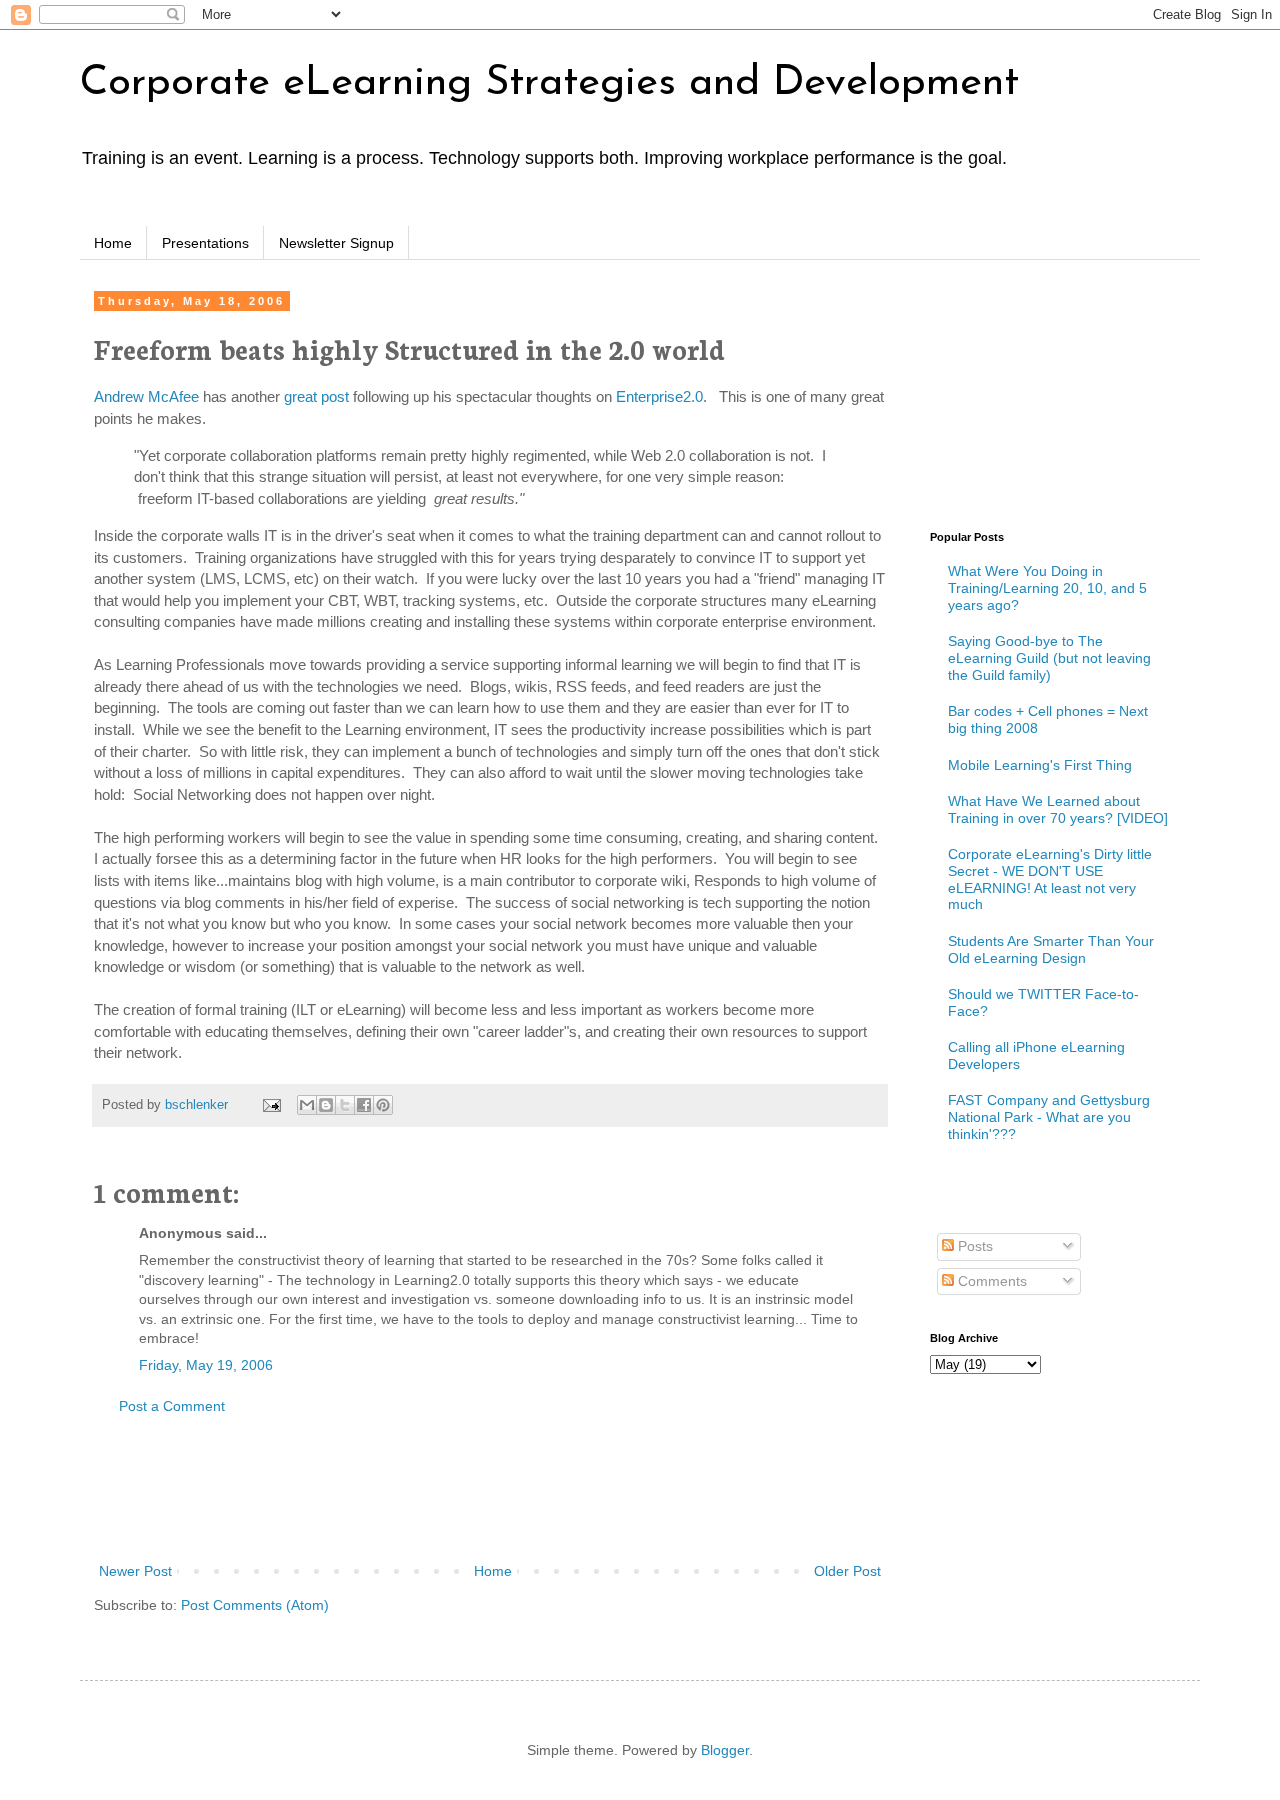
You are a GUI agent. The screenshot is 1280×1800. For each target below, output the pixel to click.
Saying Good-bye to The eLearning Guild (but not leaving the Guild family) (1049, 658)
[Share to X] (345, 1105)
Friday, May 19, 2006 (206, 1365)
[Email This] (307, 1105)
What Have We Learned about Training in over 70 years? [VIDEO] (1058, 809)
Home (113, 243)
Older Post (847, 1571)
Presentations (205, 243)
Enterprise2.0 (659, 396)
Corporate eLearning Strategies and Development (549, 83)
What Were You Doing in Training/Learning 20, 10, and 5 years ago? (1047, 588)
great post (316, 396)
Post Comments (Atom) (255, 1605)
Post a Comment (172, 1406)
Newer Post (135, 1571)
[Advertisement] (490, 1489)
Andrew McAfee (146, 396)
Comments (990, 1281)
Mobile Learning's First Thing (1040, 765)
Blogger (725, 1750)
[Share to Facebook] (364, 1105)
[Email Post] (271, 1105)
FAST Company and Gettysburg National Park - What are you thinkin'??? (1049, 1117)
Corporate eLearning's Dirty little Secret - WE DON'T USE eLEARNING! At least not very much (1050, 879)
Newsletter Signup (336, 243)
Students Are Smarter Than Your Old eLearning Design (1051, 949)
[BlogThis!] (326, 1105)
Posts (973, 1246)
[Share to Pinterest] (383, 1105)
